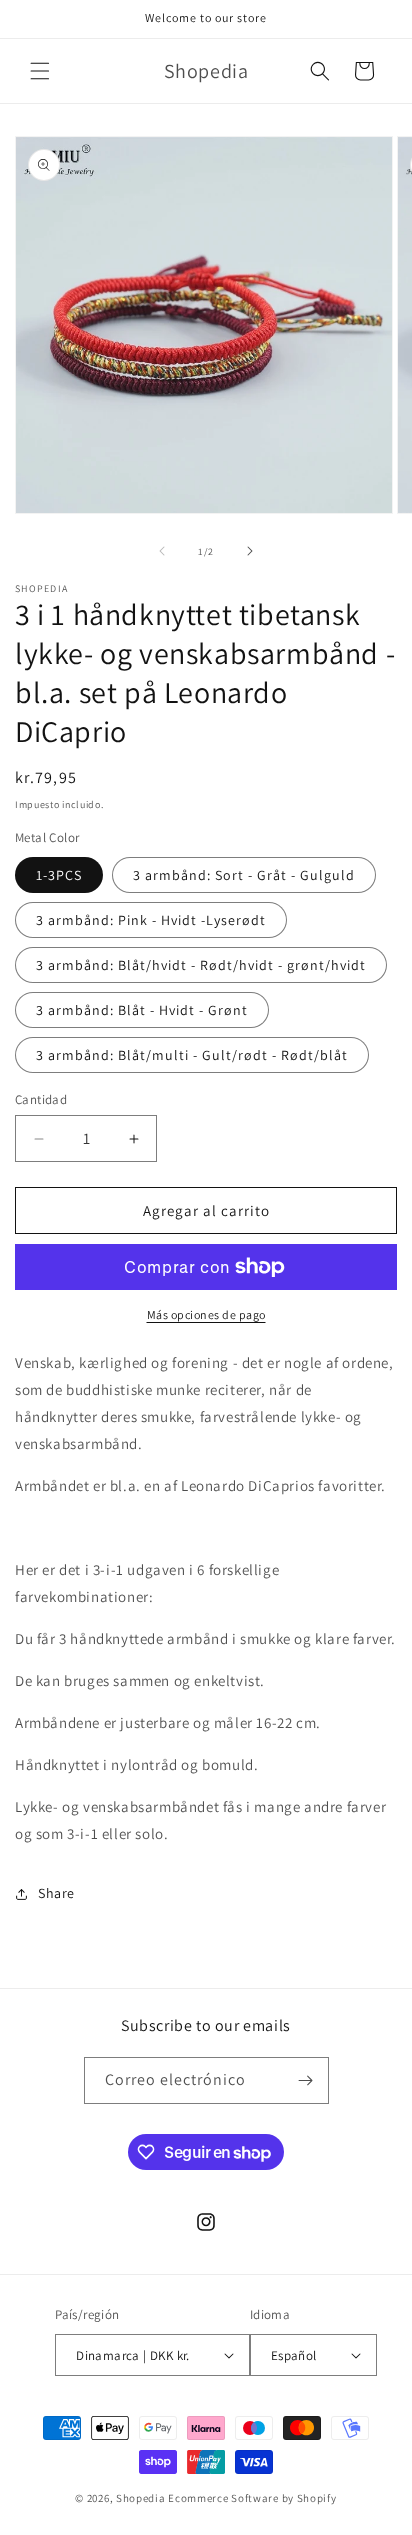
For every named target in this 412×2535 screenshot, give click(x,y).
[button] (40, 71)
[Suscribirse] (306, 2080)
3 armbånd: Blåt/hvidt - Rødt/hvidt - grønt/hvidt (201, 965)
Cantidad (41, 1099)
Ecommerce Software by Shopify (252, 2498)
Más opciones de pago (206, 1314)
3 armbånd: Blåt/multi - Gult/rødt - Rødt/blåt (192, 1055)
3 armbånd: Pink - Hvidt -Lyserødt (151, 920)
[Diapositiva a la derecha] (250, 551)
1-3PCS (59, 875)
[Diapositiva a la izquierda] (162, 551)
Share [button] (56, 1893)
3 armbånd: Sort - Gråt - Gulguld (244, 875)
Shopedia (141, 2498)
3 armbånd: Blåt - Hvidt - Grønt (142, 1010)
